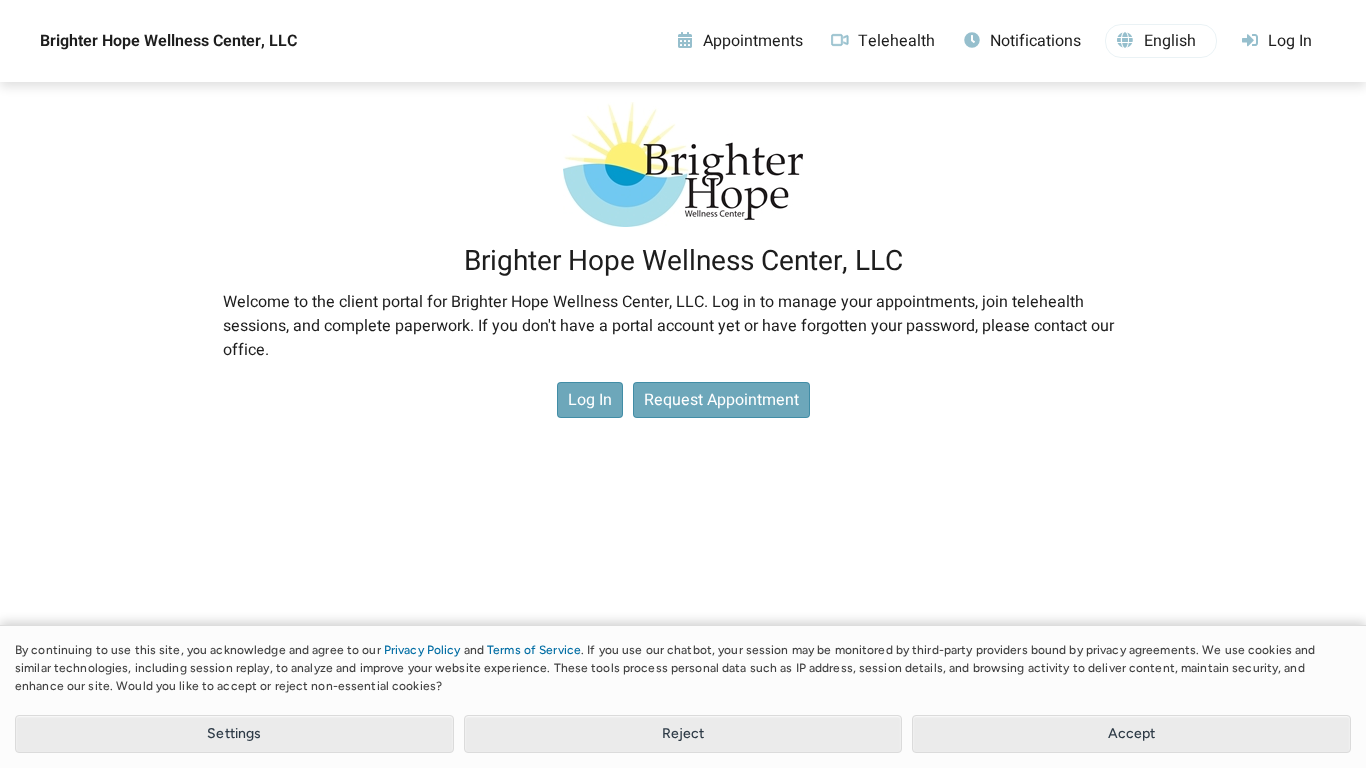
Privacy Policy (422, 650)
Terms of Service (534, 650)
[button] (1161, 41)
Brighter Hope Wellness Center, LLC (168, 41)
